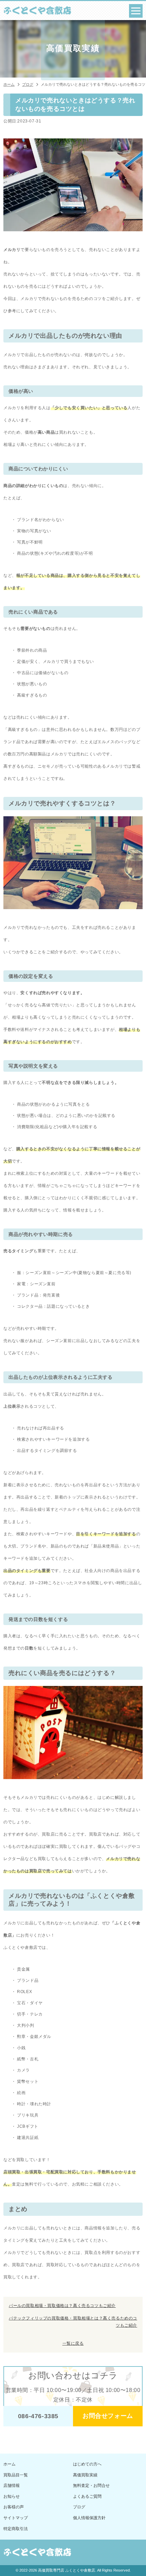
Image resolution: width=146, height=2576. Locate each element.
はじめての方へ (87, 2464)
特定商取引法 (16, 2529)
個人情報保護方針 (89, 2518)
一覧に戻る (73, 2343)
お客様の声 (14, 2507)
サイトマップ (16, 2518)
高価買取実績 (85, 2475)
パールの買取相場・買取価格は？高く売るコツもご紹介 (62, 2306)
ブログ (79, 2507)
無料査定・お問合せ (91, 2486)
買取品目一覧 (16, 2475)
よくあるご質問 (87, 2496)
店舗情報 (12, 2486)
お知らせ (12, 2496)
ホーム (10, 2464)
